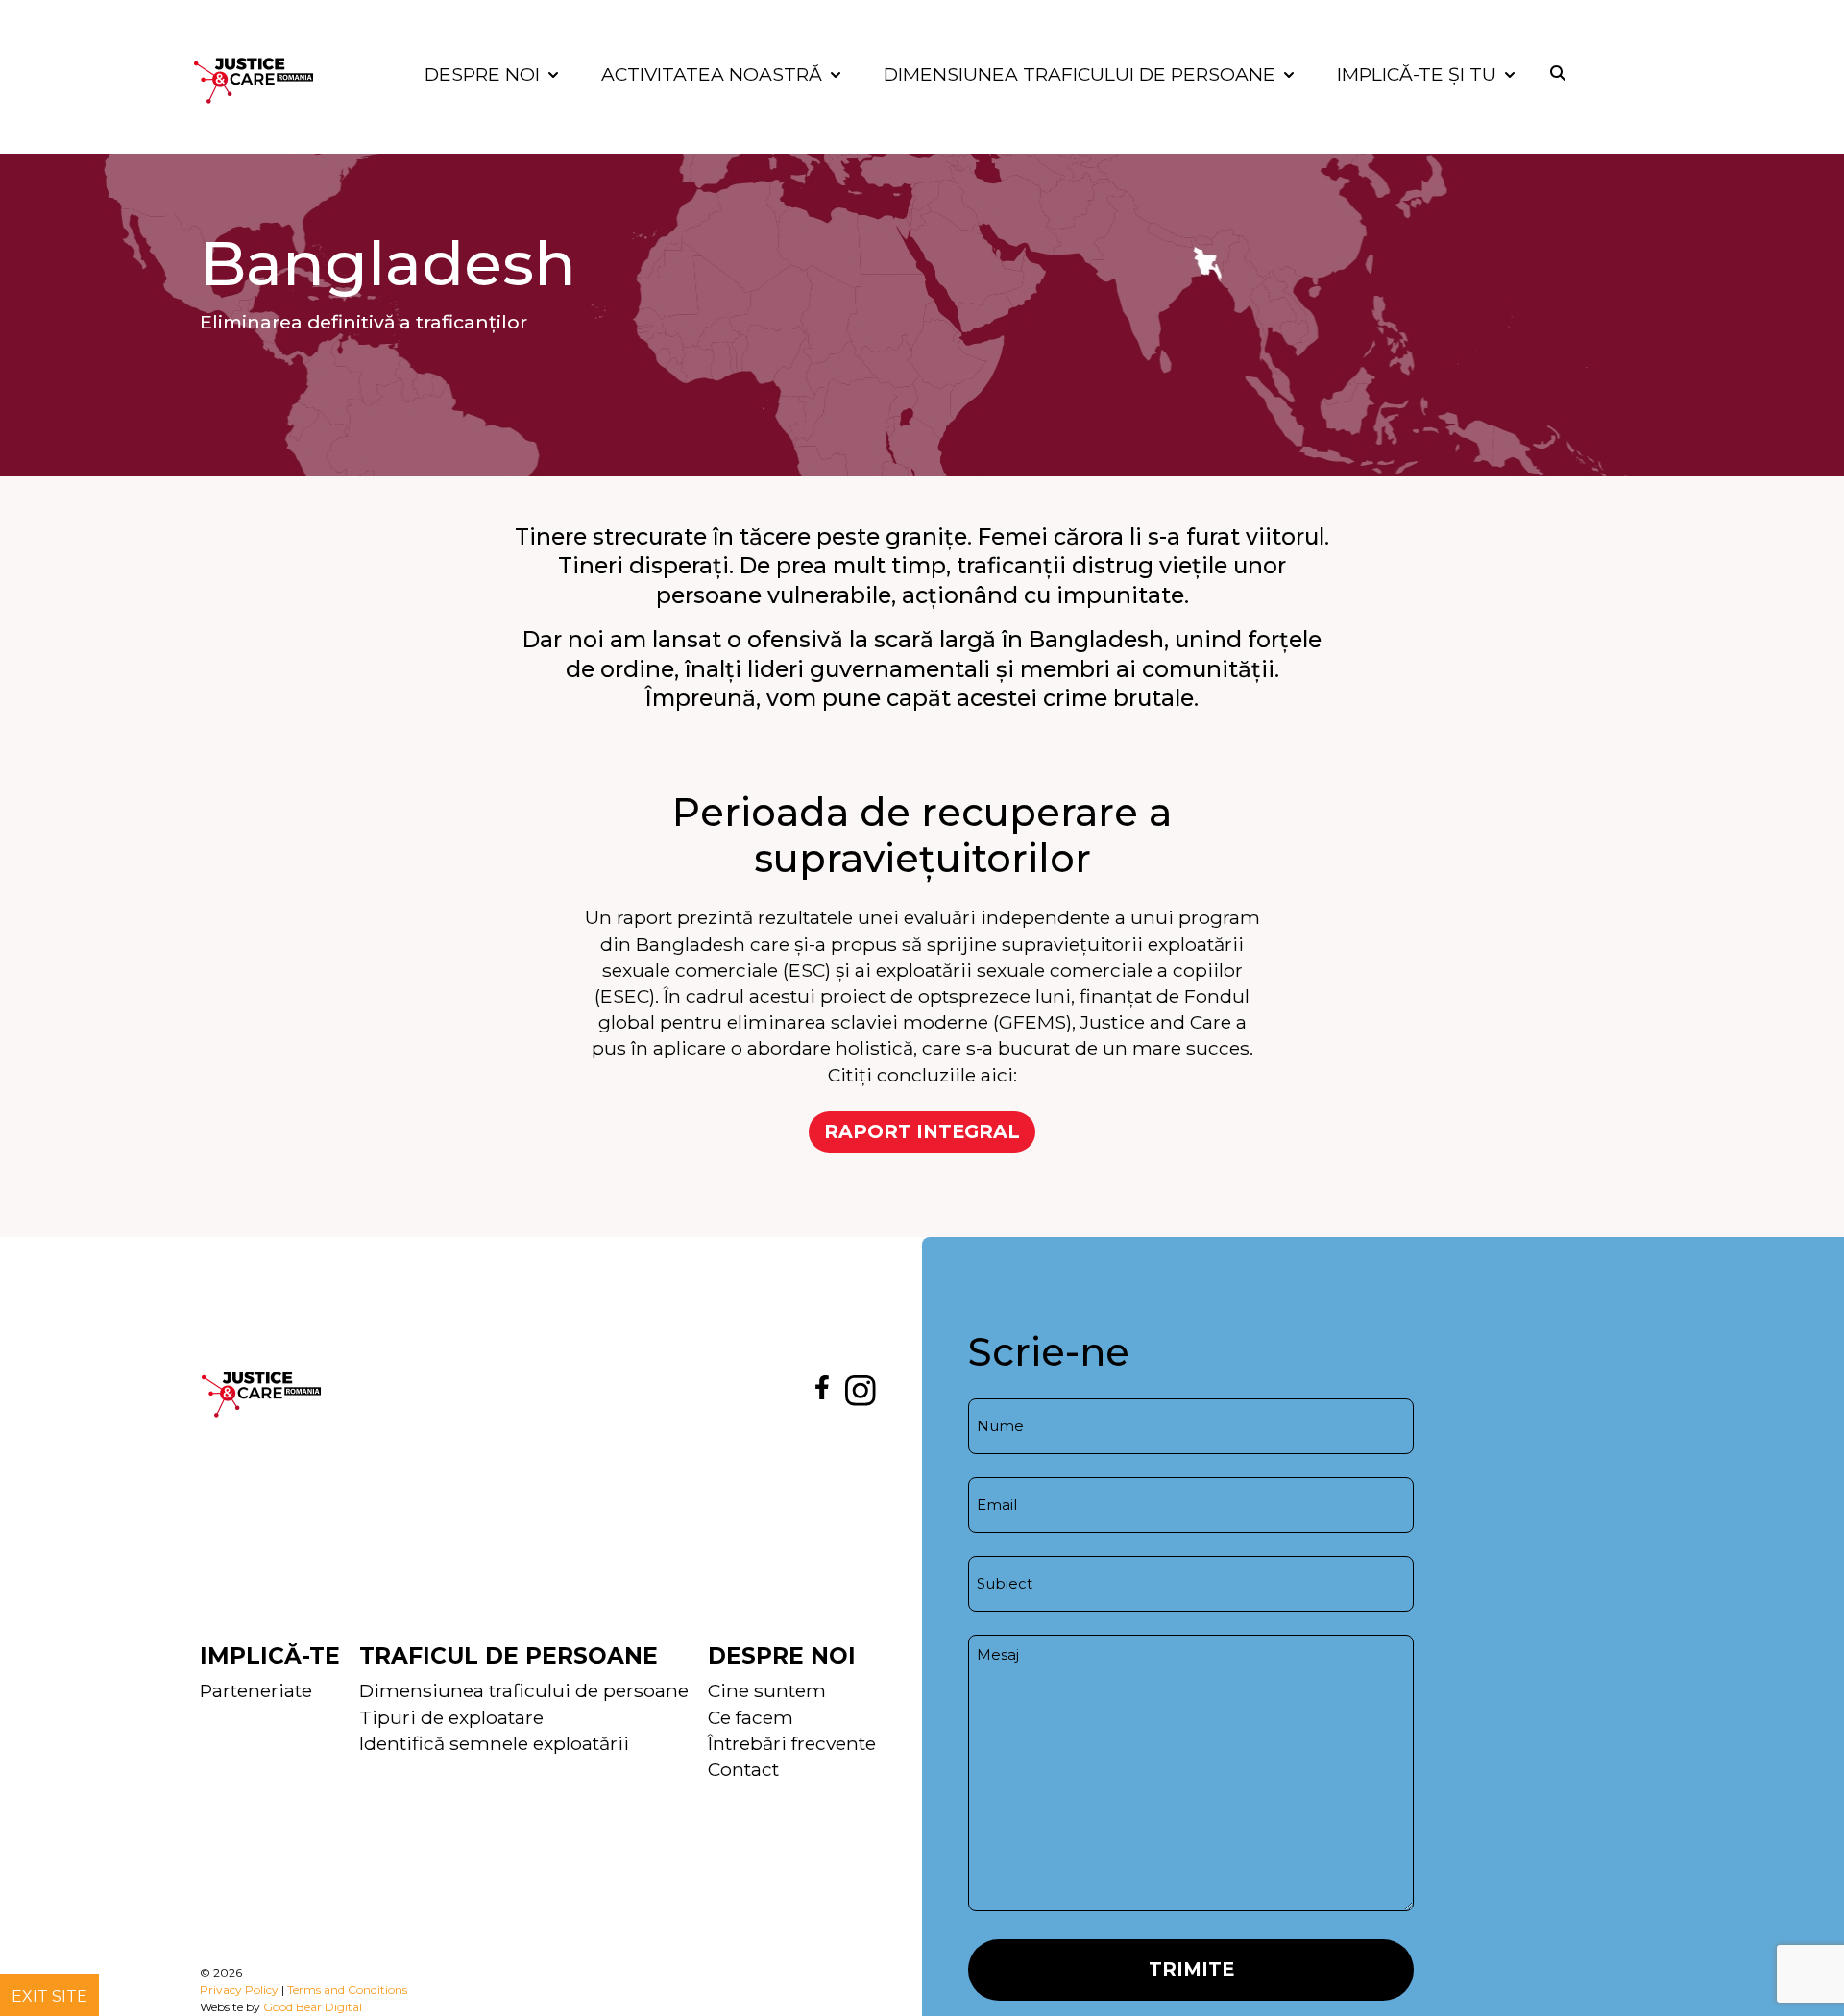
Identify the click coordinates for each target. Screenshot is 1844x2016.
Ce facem (751, 1717)
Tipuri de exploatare (451, 1717)
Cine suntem (767, 1690)
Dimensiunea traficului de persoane (524, 1690)
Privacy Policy (239, 1990)
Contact (743, 1769)
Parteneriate (256, 1690)
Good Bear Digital (313, 2007)
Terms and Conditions (347, 1990)
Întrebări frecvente (792, 1743)
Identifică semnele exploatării (494, 1743)
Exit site (49, 1996)
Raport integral (922, 1131)
